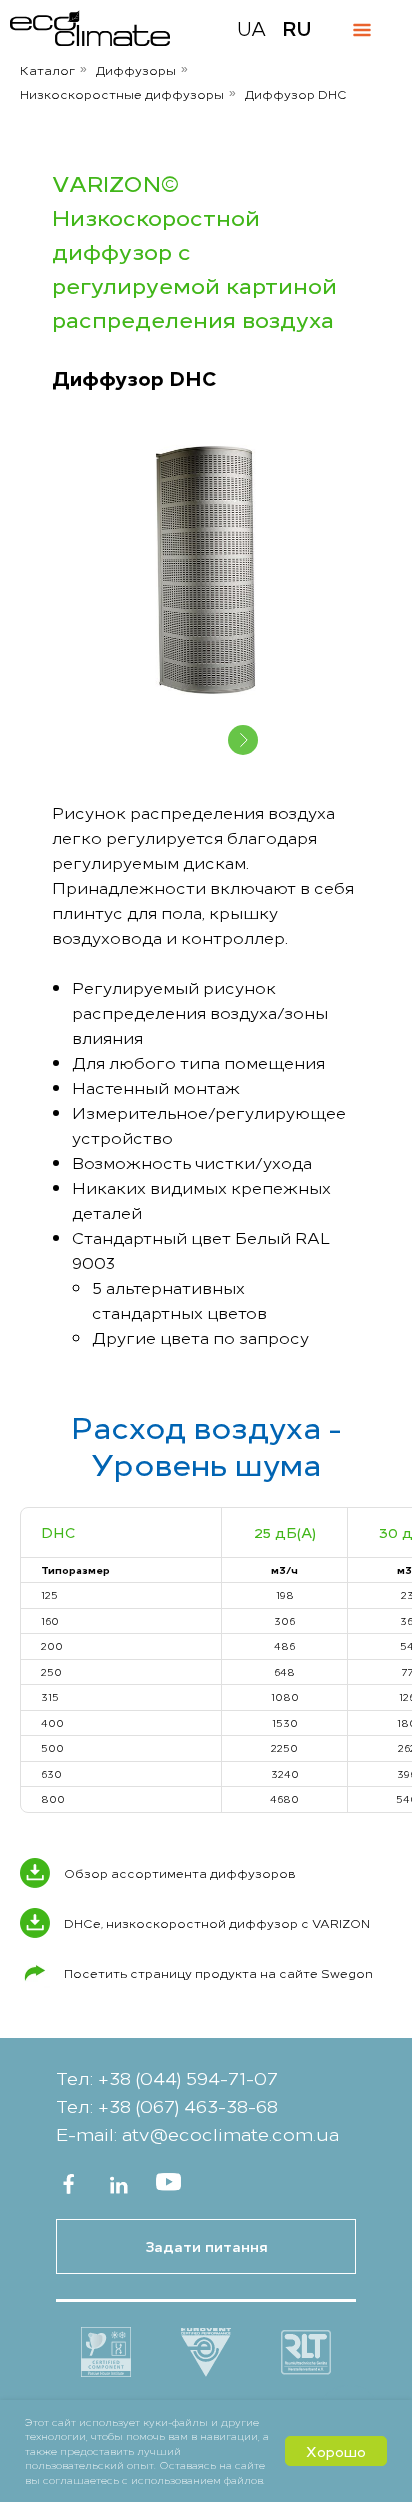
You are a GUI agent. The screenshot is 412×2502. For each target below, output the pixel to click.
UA (251, 27)
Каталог (47, 69)
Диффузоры (136, 69)
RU (297, 27)
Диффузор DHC (296, 93)
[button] (206, 2246)
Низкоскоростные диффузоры (122, 93)
